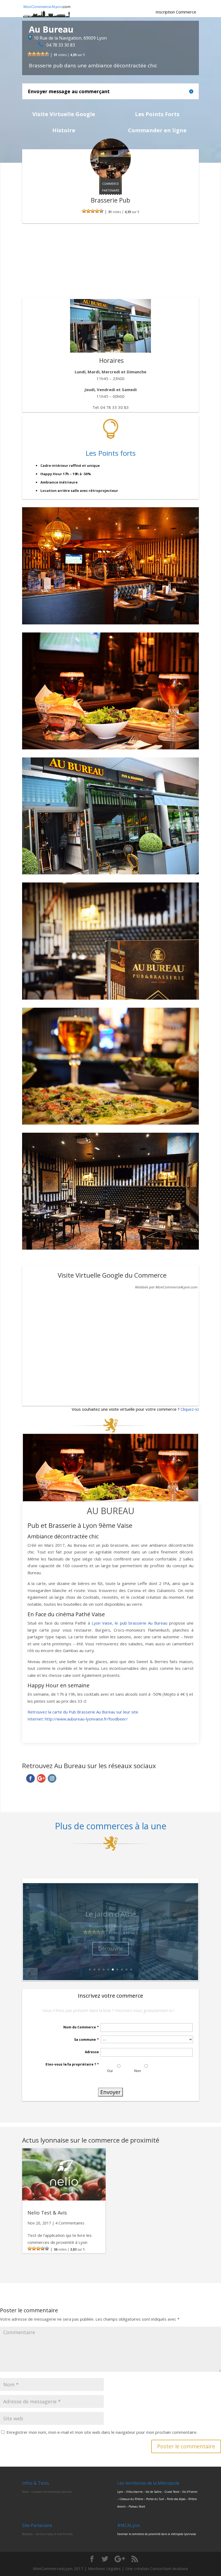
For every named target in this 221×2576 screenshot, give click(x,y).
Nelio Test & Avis (47, 2213)
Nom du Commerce (81, 2027)
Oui (110, 2071)
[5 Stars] (47, 54)
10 (131, 1970)
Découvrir (110, 1948)
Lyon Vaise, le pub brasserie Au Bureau (130, 1623)
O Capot (110, 1914)
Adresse (92, 2052)
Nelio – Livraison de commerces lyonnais (47, 2492)
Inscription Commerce (176, 12)
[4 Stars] (43, 54)
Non (138, 2071)
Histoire (64, 130)
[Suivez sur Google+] (41, 1778)
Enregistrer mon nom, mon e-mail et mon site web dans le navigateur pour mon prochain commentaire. (102, 2432)
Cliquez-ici (190, 1409)
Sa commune (87, 2040)
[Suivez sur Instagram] (52, 1778)
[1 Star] (30, 54)
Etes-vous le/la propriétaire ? (72, 2064)
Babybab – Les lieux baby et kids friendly (47, 2534)
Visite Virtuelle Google (64, 114)
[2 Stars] (34, 54)
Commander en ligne (157, 130)
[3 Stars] (38, 54)
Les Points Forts (157, 114)
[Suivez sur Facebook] (30, 1778)
